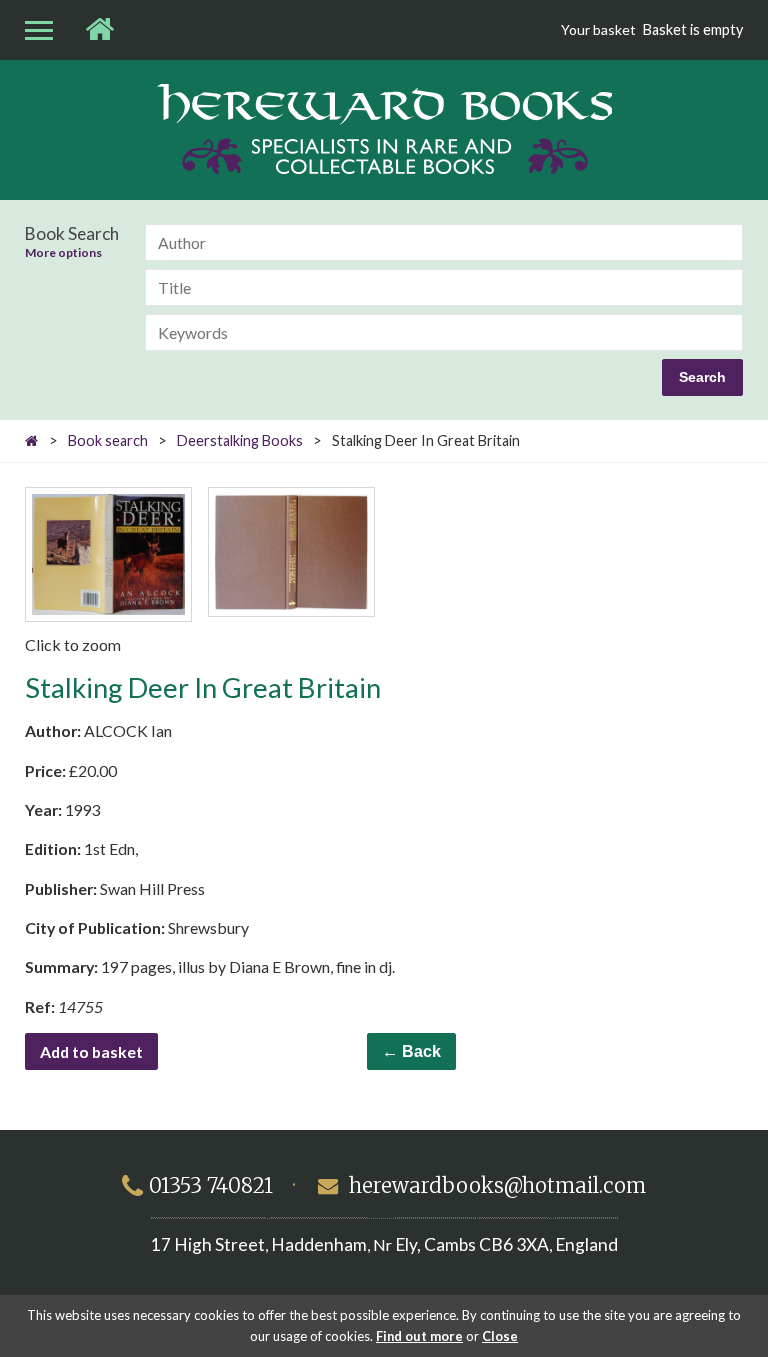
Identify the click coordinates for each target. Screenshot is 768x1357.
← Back (411, 1051)
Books (384, 129)
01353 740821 (211, 1186)
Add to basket (91, 1051)
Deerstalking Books (240, 440)
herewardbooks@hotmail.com (497, 1186)
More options (63, 253)
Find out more (419, 1336)
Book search (108, 440)
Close (500, 1336)
